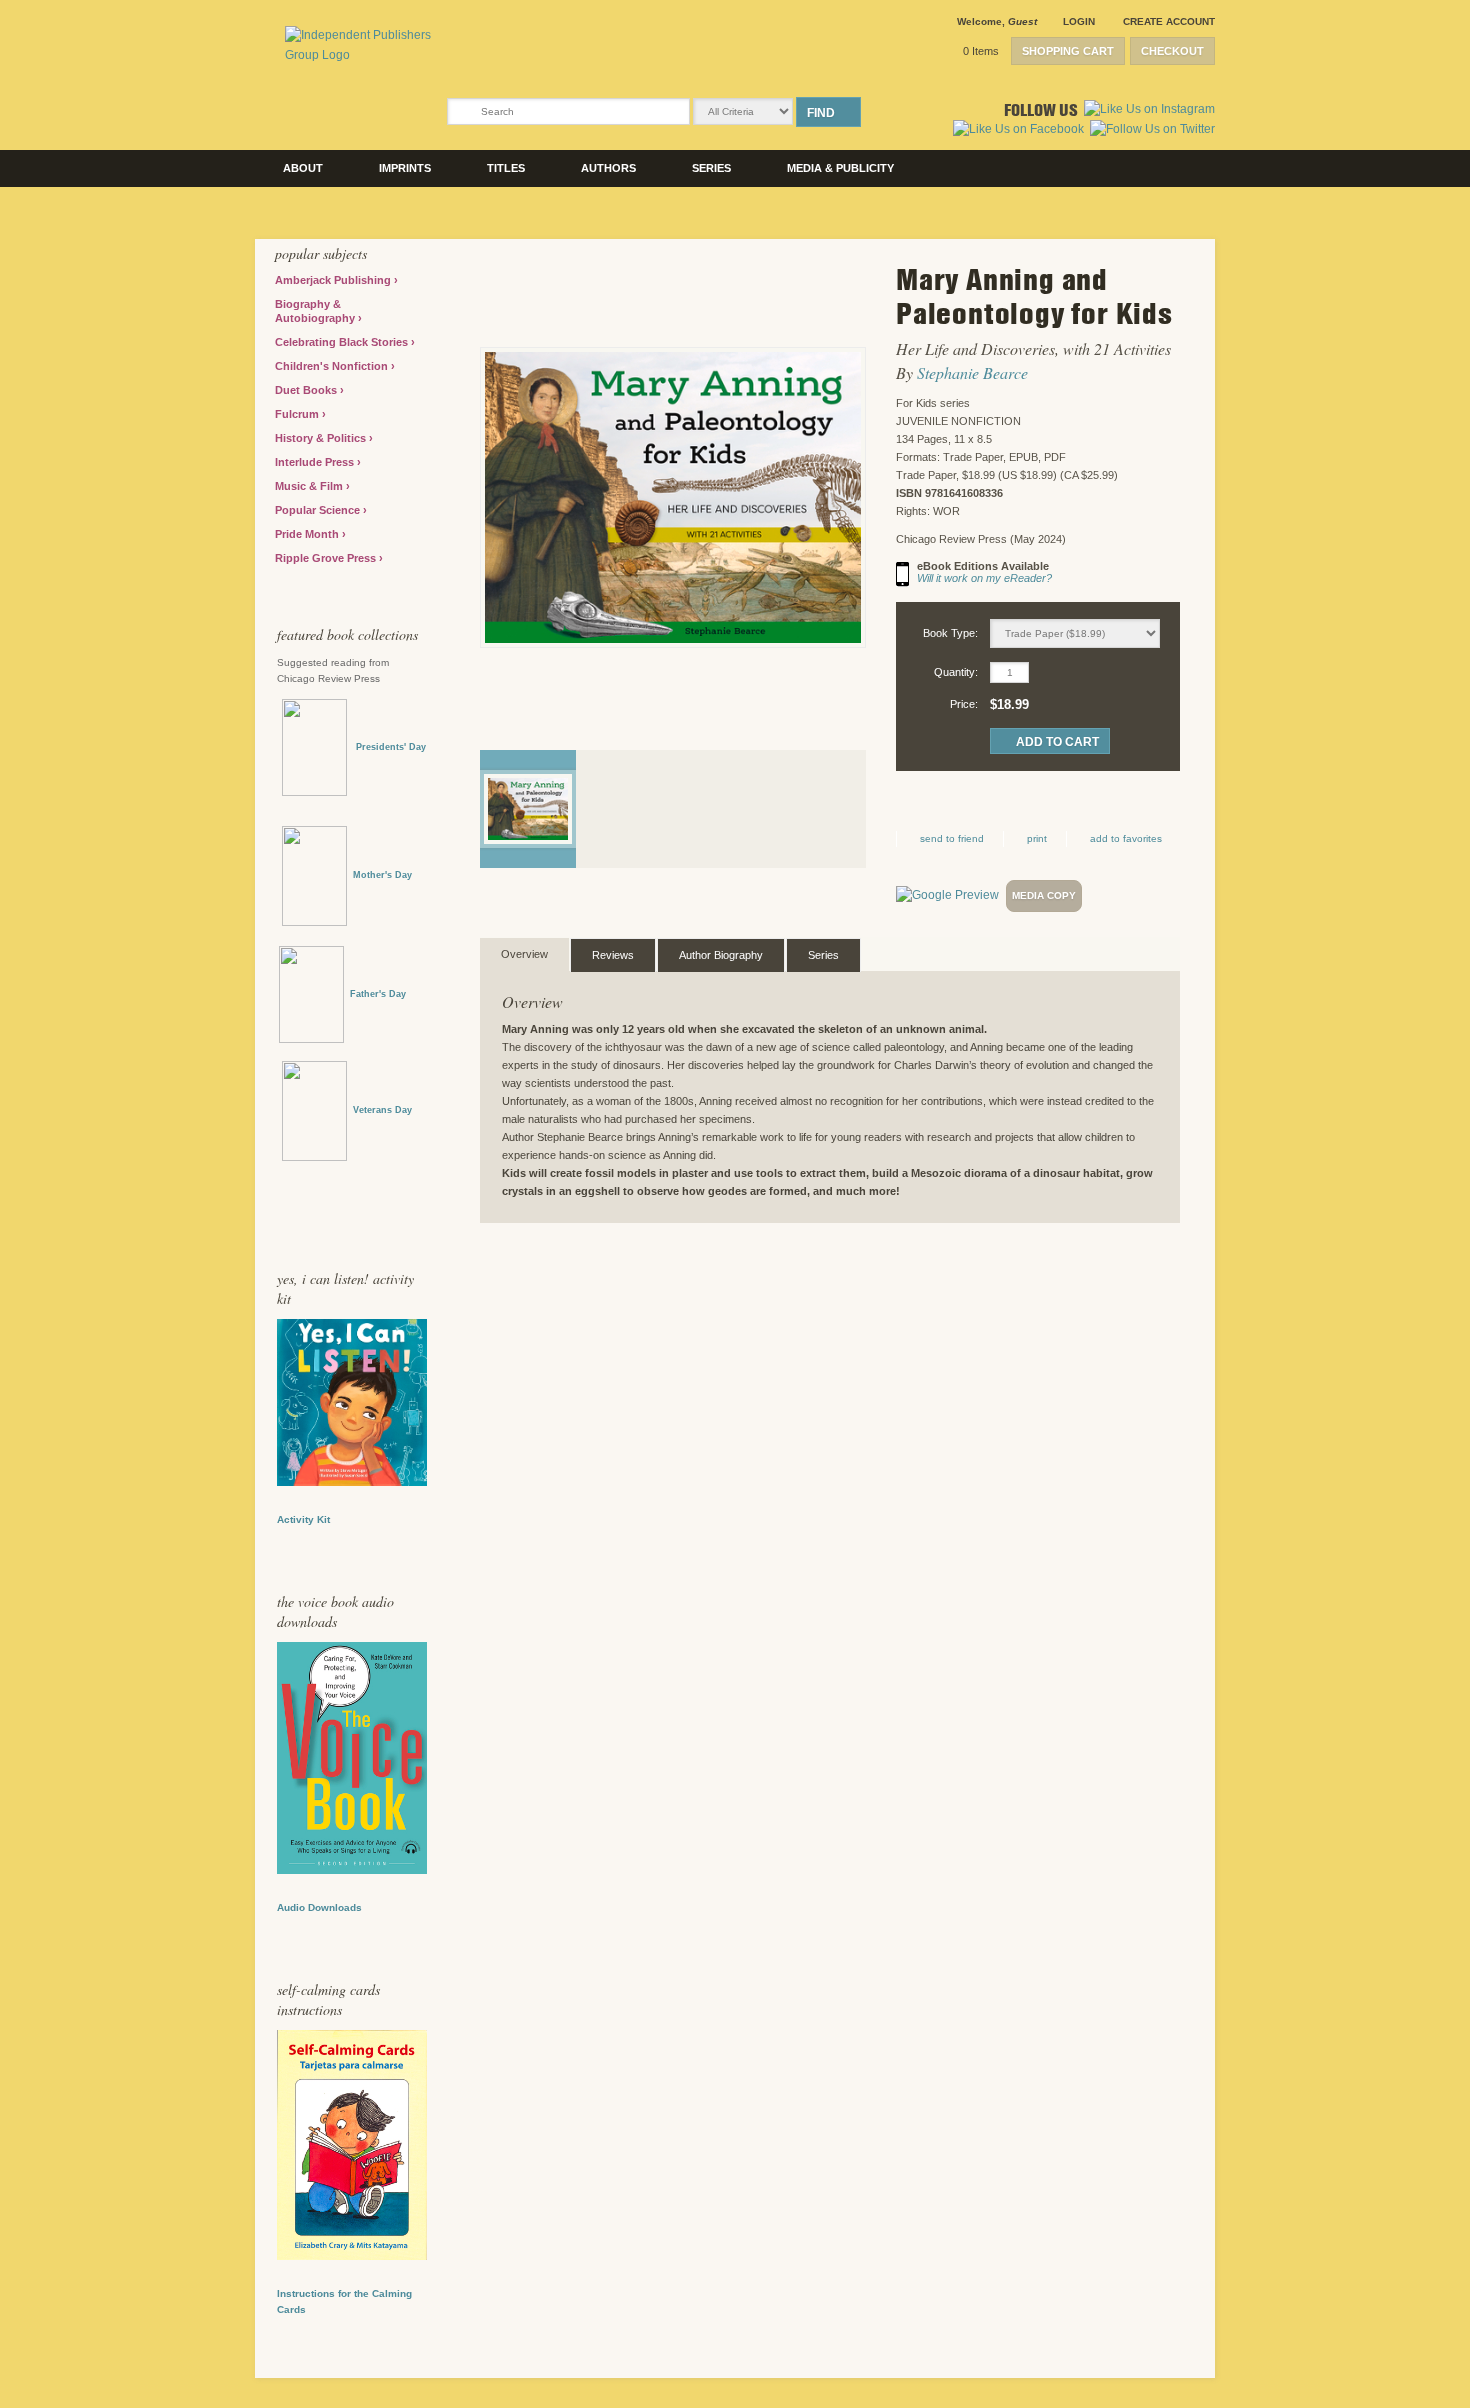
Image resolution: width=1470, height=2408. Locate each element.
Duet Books (307, 390)
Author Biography (721, 955)
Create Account (1169, 21)
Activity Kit (303, 1519)
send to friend (952, 838)
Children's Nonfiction (333, 366)
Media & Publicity (840, 168)
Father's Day (378, 994)
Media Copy (1044, 895)
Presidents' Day (386, 747)
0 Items (981, 51)
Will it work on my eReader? (984, 578)
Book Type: (950, 633)
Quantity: (956, 672)
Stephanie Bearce (972, 372)
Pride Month (308, 534)
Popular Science (319, 510)
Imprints (405, 168)
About (303, 168)
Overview (524, 954)
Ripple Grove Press (327, 558)
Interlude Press (316, 462)
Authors (608, 168)
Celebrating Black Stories (343, 342)
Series (711, 168)
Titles (506, 168)
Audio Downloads (319, 1907)
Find (821, 113)
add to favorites (1126, 838)
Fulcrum (298, 414)
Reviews (613, 955)
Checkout (1172, 51)
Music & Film (310, 486)
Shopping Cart (1068, 51)
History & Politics (322, 438)
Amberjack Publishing (334, 280)
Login (1079, 21)
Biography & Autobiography (316, 311)
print (1037, 838)
